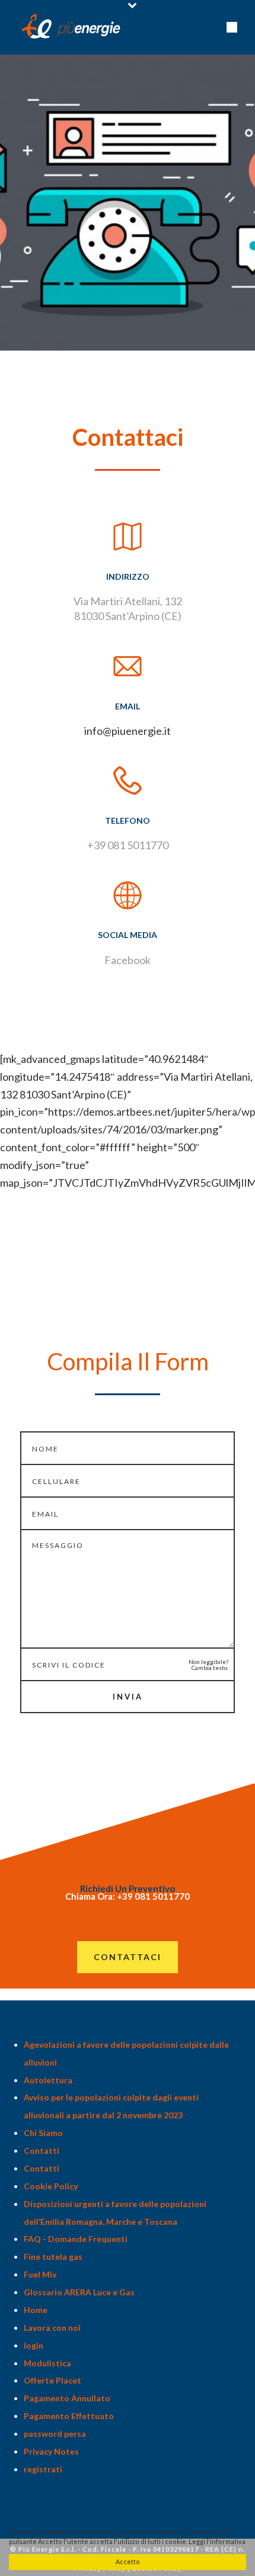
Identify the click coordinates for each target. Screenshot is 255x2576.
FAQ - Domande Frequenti (76, 2239)
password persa (55, 2434)
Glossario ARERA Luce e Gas (79, 2292)
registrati (43, 2469)
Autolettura (48, 2080)
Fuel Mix (40, 2274)
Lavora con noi (52, 2328)
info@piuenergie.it (128, 731)
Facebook (128, 960)
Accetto (128, 2561)
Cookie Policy (51, 2186)
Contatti (42, 2151)
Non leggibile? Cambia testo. (208, 1665)
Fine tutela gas (53, 2257)
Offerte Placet (52, 2380)
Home (36, 2310)
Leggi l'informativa (217, 2541)
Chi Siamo (43, 2133)
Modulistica (47, 2363)
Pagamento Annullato (67, 2398)
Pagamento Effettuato (69, 2416)
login (34, 2345)
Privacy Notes (51, 2451)
